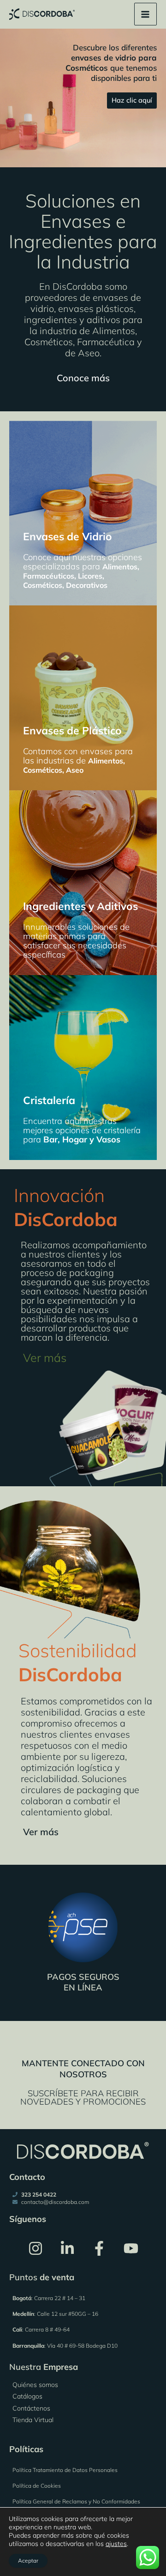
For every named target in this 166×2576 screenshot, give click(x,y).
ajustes (116, 2544)
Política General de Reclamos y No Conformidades (76, 2501)
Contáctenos (31, 2408)
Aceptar (28, 2561)
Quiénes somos (35, 2385)
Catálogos (27, 2396)
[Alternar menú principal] (145, 14)
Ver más (45, 1358)
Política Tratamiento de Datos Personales (65, 2470)
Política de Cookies (37, 2486)
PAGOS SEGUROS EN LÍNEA (83, 1982)
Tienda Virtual (33, 2420)
